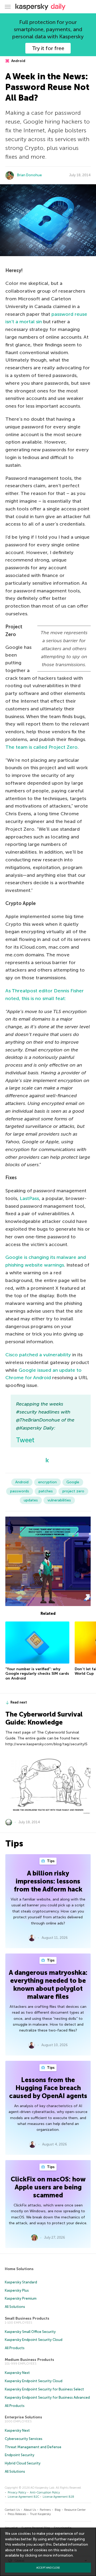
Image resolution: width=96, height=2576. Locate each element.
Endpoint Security (20, 2455)
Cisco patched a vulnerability (38, 1355)
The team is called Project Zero (41, 747)
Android (18, 61)
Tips (50, 1861)
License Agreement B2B (58, 2497)
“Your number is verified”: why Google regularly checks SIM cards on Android (37, 1674)
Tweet (25, 1440)
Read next (19, 1702)
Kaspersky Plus (17, 2290)
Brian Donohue (29, 175)
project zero (73, 1491)
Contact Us (12, 2510)
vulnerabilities (59, 1500)
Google (73, 1482)
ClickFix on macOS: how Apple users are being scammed (48, 2187)
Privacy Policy (17, 2493)
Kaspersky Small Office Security (30, 2332)
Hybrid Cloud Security (23, 2463)
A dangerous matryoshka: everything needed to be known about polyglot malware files (48, 1985)
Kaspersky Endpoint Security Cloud (34, 2340)
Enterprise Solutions (23, 2417)
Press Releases (17, 2514)
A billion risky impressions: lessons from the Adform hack (48, 1881)
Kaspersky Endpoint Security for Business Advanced (47, 2397)
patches (46, 1491)
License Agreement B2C (23, 2497)
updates (31, 1500)
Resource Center (75, 2510)
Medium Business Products (29, 2360)
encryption (47, 1482)
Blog (58, 2510)
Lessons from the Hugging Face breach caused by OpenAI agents (48, 2088)
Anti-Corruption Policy (45, 2493)
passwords (20, 1491)
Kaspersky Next (17, 2373)
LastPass (29, 1198)
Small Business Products (27, 2318)
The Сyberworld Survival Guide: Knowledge (44, 1718)
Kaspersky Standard (21, 2282)
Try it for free (48, 48)
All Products (15, 2348)
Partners (45, 2510)
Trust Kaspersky (40, 2514)
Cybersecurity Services (24, 2439)
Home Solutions (19, 2269)
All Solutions (15, 2307)
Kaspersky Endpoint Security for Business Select (44, 2389)
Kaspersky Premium (21, 2298)
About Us (30, 2510)
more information (58, 2555)
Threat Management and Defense (33, 2447)
